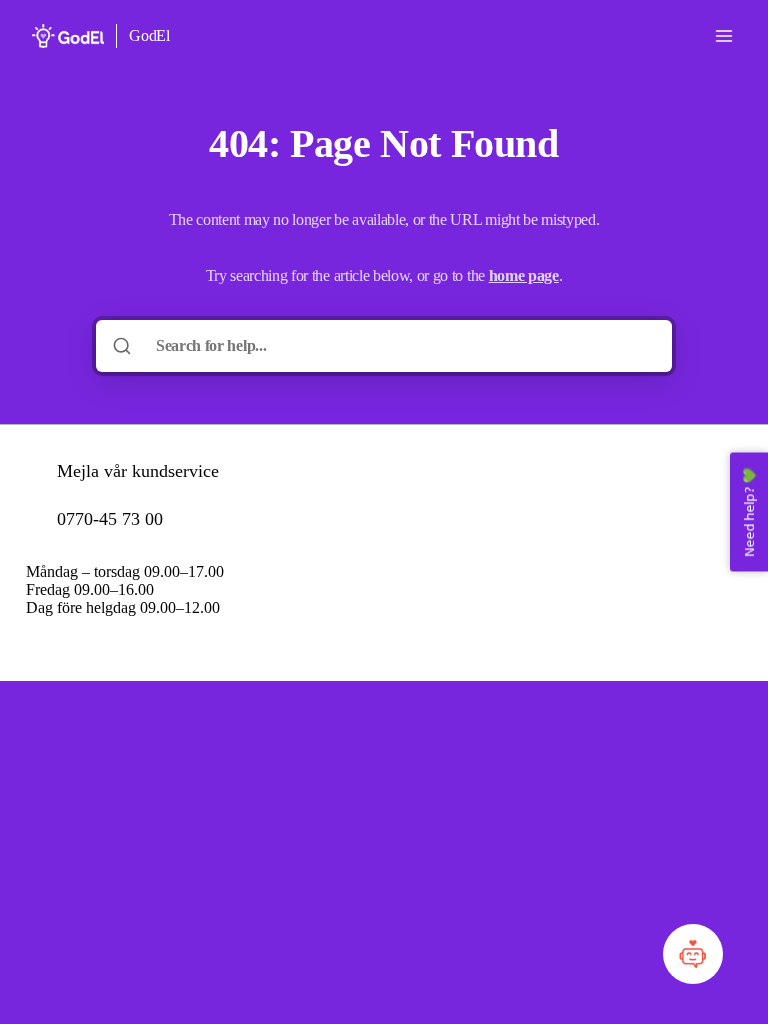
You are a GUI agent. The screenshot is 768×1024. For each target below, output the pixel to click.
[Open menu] (724, 36)
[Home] (68, 36)
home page (524, 275)
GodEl (149, 35)
